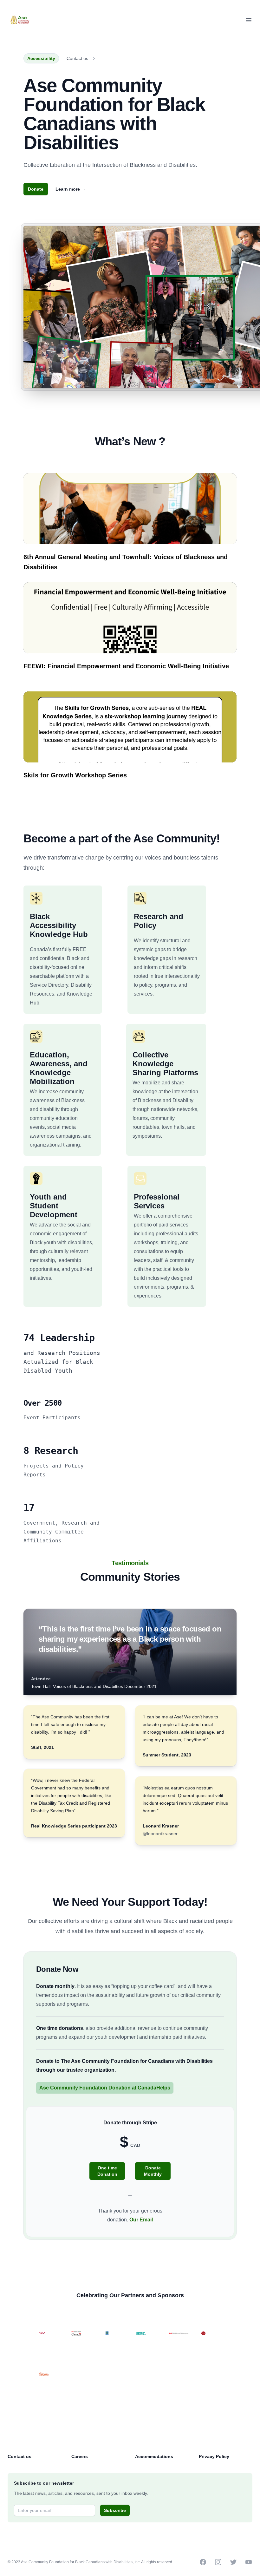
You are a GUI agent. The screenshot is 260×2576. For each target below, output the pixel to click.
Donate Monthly (153, 2171)
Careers (80, 2456)
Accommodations (154, 2456)
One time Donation (107, 2171)
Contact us (77, 58)
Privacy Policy (214, 2456)
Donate (36, 189)
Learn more (71, 189)
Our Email (141, 2220)
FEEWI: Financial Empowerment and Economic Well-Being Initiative (126, 666)
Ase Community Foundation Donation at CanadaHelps (105, 2088)
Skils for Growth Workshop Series (75, 775)
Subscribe (115, 2510)
